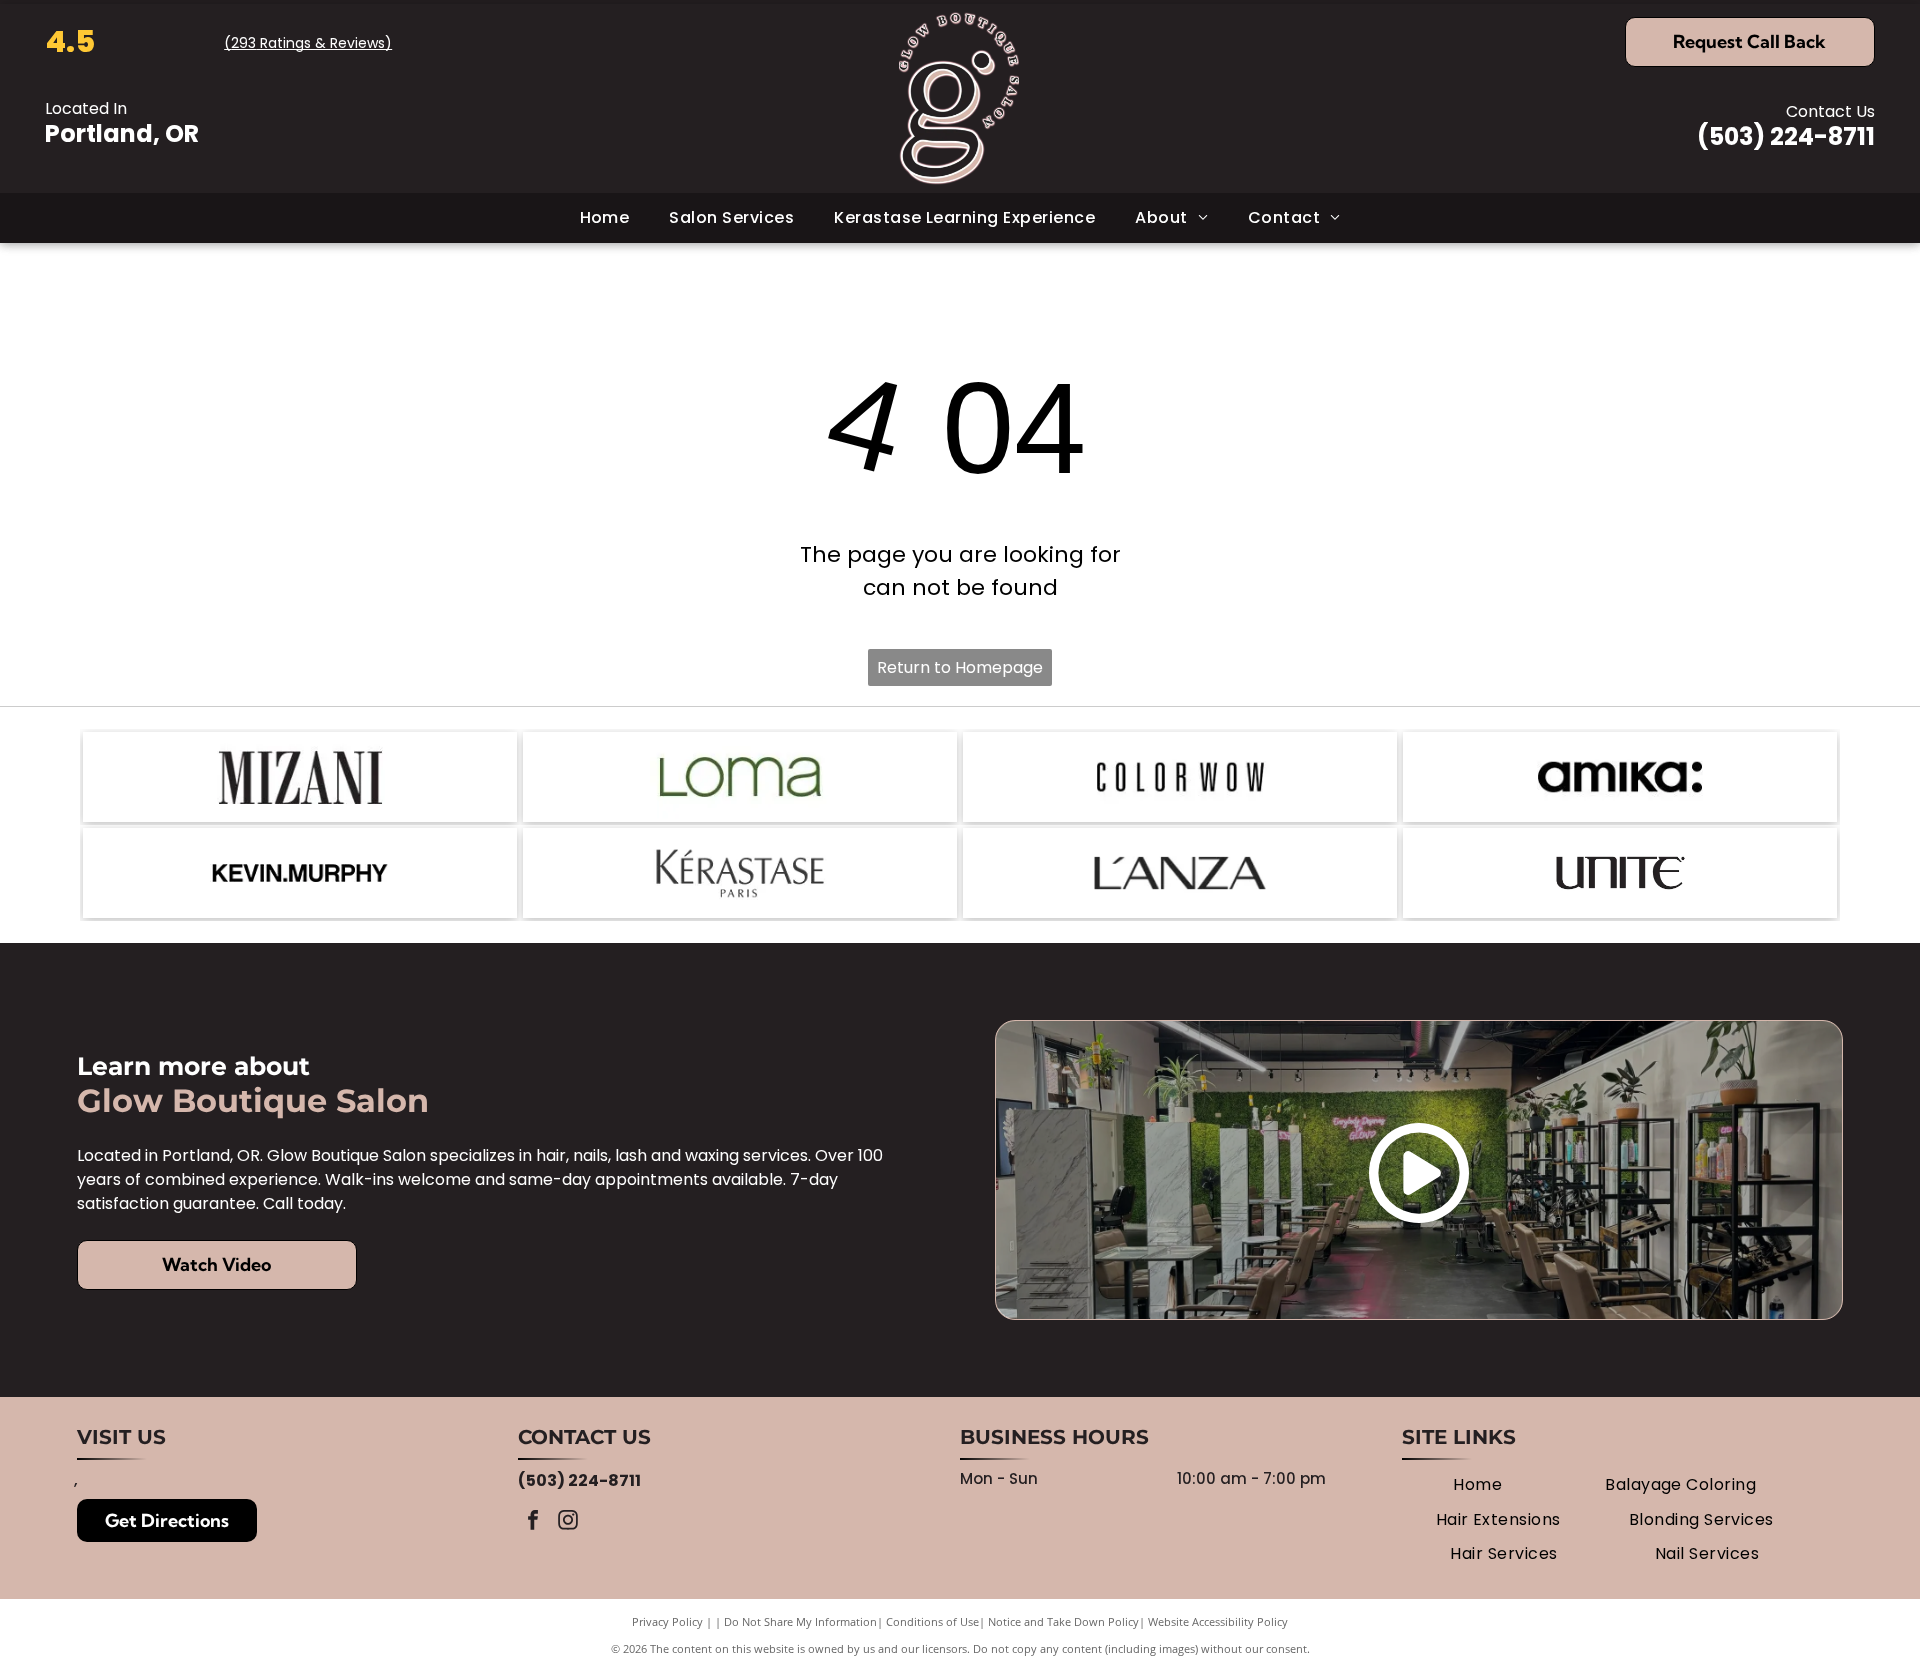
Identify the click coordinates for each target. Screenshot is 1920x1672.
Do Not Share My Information (800, 1621)
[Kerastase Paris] (740, 873)
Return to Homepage (960, 667)
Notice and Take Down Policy (1063, 1621)
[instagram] (568, 1522)
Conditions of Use (932, 1621)
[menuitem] (605, 218)
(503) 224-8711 (1786, 136)
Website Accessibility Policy (1218, 1621)
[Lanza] (1180, 873)
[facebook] (533, 1522)
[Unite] (1620, 873)
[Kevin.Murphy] (300, 873)
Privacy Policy (667, 1621)
